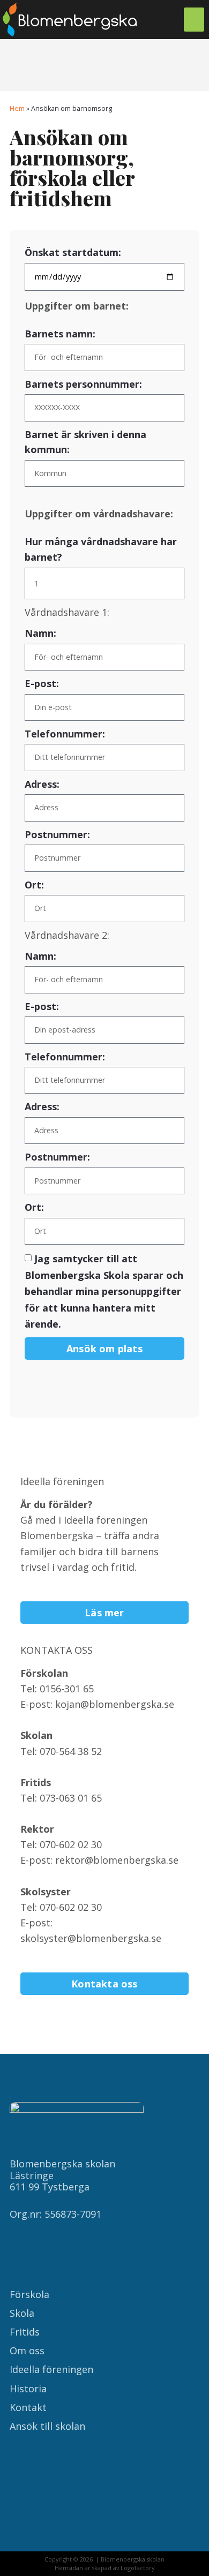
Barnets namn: (60, 334)
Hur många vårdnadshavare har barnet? (101, 549)
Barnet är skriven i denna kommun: (85, 442)
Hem (17, 108)
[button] (194, 20)
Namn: (40, 633)
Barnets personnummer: (83, 384)
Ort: (34, 885)
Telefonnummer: (65, 734)
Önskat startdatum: (73, 252)
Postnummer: (57, 834)
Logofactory (137, 2568)
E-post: (42, 683)
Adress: (42, 784)
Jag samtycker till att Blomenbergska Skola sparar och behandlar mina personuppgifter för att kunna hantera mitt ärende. (104, 1291)
